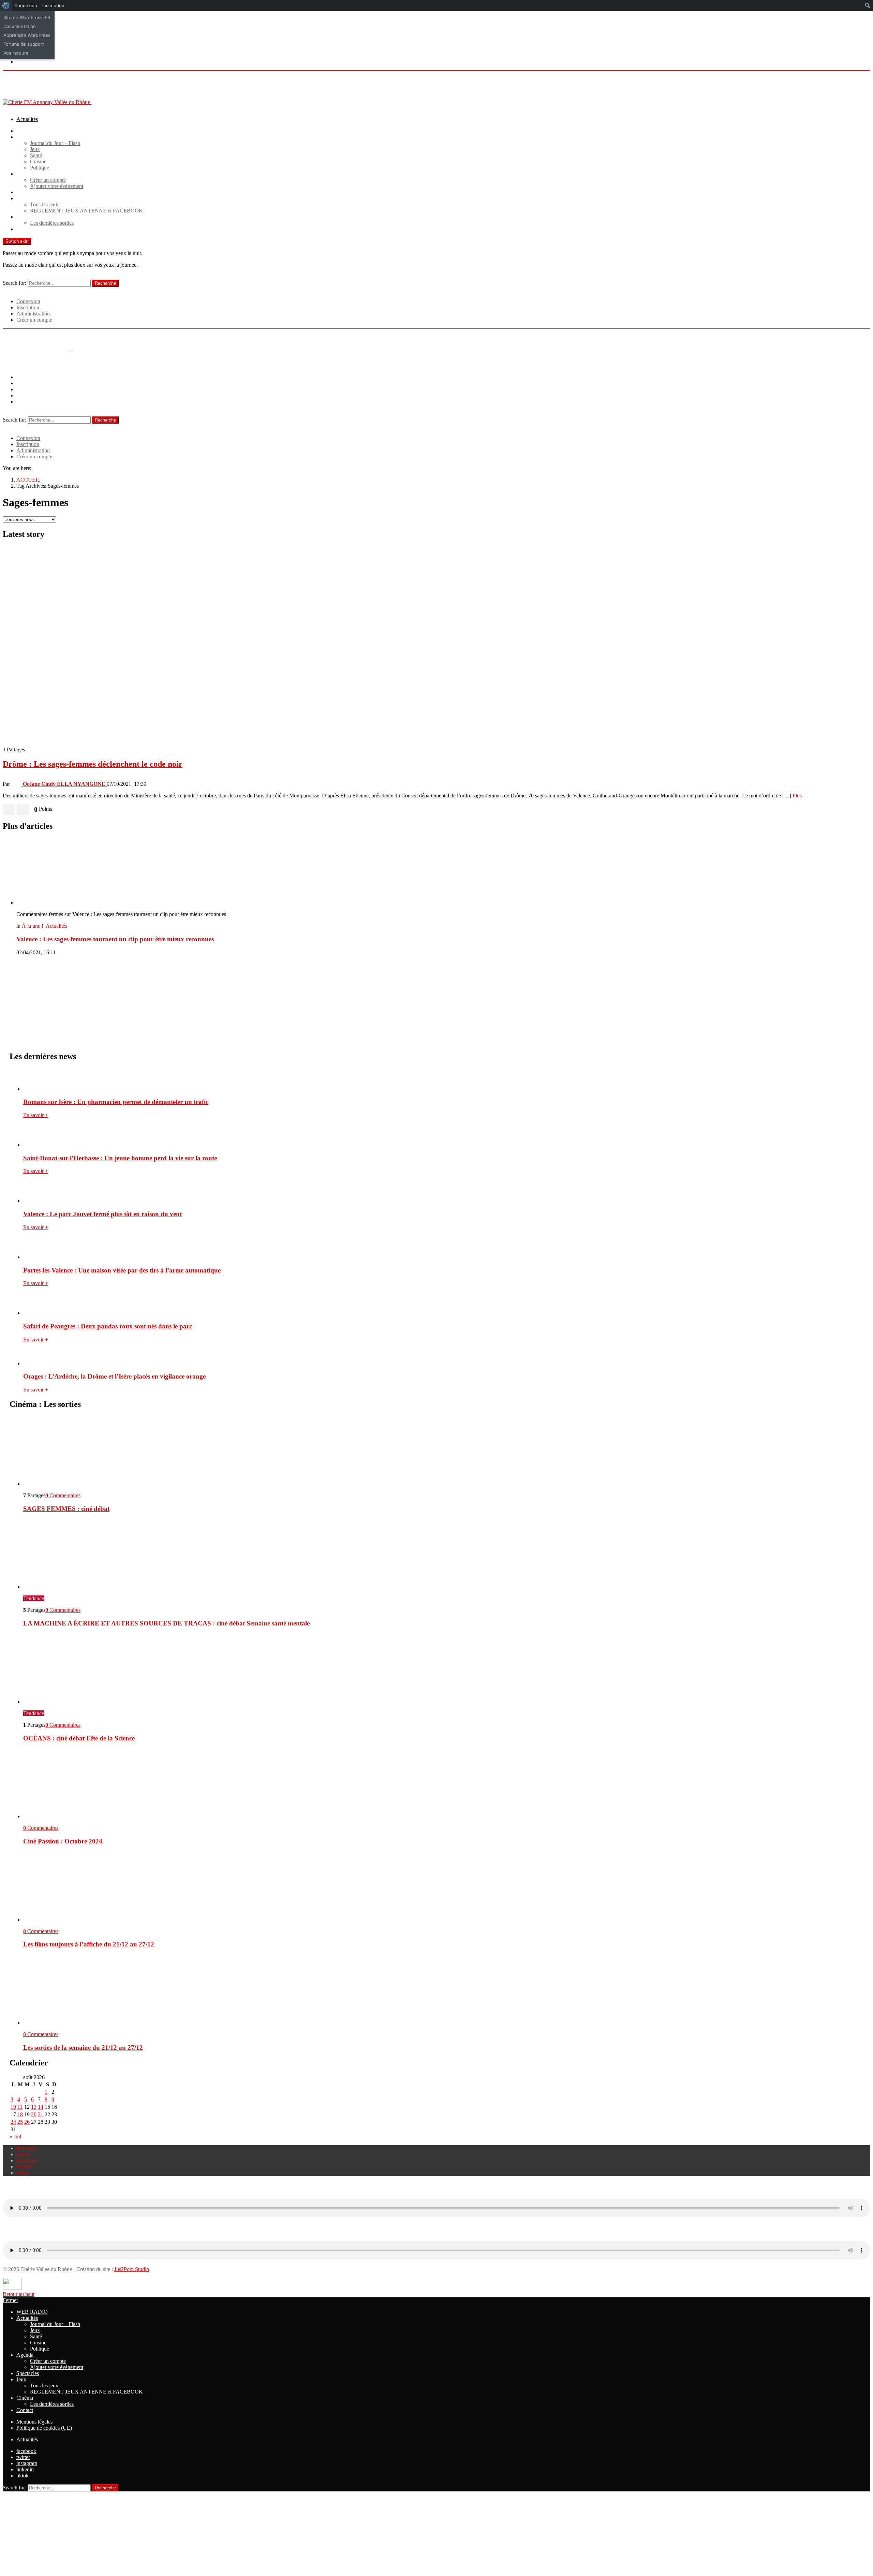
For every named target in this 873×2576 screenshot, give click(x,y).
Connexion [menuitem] (26, 5)
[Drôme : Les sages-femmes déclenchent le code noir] (436, 643)
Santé (36, 155)
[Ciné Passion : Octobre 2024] (443, 1784)
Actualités (27, 119)
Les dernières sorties (52, 223)
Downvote (23, 810)
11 (20, 2107)
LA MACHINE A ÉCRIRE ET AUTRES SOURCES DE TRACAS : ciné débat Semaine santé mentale (166, 1623)
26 (27, 2122)
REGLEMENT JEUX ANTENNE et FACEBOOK (86, 211)
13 (34, 2107)
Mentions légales (34, 2422)
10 (13, 2107)
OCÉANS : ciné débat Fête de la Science (79, 1738)
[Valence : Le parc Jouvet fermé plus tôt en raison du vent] (443, 1192)
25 (20, 2122)
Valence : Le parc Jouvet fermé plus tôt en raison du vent (102, 1214)
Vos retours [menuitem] (16, 53)
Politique (40, 168)
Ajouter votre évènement (57, 186)
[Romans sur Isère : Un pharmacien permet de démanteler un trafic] (443, 1080)
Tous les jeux (44, 204)
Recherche (105, 283)
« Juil (15, 2137)
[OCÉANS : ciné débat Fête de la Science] (443, 1669)
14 (41, 2107)
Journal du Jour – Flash (55, 143)
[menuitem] (6, 5)
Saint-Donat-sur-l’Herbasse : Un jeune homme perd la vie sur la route (120, 1158)
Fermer (10, 2300)
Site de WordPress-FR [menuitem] (27, 17)
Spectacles (28, 192)
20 (34, 2114)
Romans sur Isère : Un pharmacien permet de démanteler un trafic (116, 1102)
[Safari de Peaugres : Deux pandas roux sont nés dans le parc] (443, 1304)
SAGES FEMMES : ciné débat (66, 1509)
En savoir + (36, 1115)
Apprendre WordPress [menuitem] (27, 35)
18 (20, 2114)
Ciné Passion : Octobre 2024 (63, 1841)
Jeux (35, 149)
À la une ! (33, 926)
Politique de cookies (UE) (44, 2428)
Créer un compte (48, 180)
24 (13, 2122)
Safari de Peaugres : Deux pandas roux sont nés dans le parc (108, 1326)
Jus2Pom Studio (132, 2269)
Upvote (9, 810)
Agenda (25, 174)
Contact (25, 229)
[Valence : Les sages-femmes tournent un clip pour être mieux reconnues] (443, 872)
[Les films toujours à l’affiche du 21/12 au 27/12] (443, 1887)
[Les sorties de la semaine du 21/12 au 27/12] (443, 1990)
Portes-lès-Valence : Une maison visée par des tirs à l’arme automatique (122, 1270)
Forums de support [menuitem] (24, 44)
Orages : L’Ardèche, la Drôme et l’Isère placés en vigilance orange (114, 1376)
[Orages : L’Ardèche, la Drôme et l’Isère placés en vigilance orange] (443, 1357)
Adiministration (33, 314)
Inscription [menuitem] (53, 5)
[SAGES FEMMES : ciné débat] (443, 1451)
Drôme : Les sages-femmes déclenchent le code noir (93, 764)
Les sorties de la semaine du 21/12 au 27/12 (83, 2048)
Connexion (28, 301)
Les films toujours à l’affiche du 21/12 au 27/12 (89, 1944)
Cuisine (38, 161)
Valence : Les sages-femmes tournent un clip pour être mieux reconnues (115, 939)
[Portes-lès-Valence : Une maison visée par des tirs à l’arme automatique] (443, 1248)
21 (41, 2114)
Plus (797, 796)
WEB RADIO (32, 131)
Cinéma (25, 217)
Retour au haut (19, 2294)
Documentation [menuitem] (20, 26)
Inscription (28, 307)
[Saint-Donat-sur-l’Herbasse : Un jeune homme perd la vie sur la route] (443, 1136)
